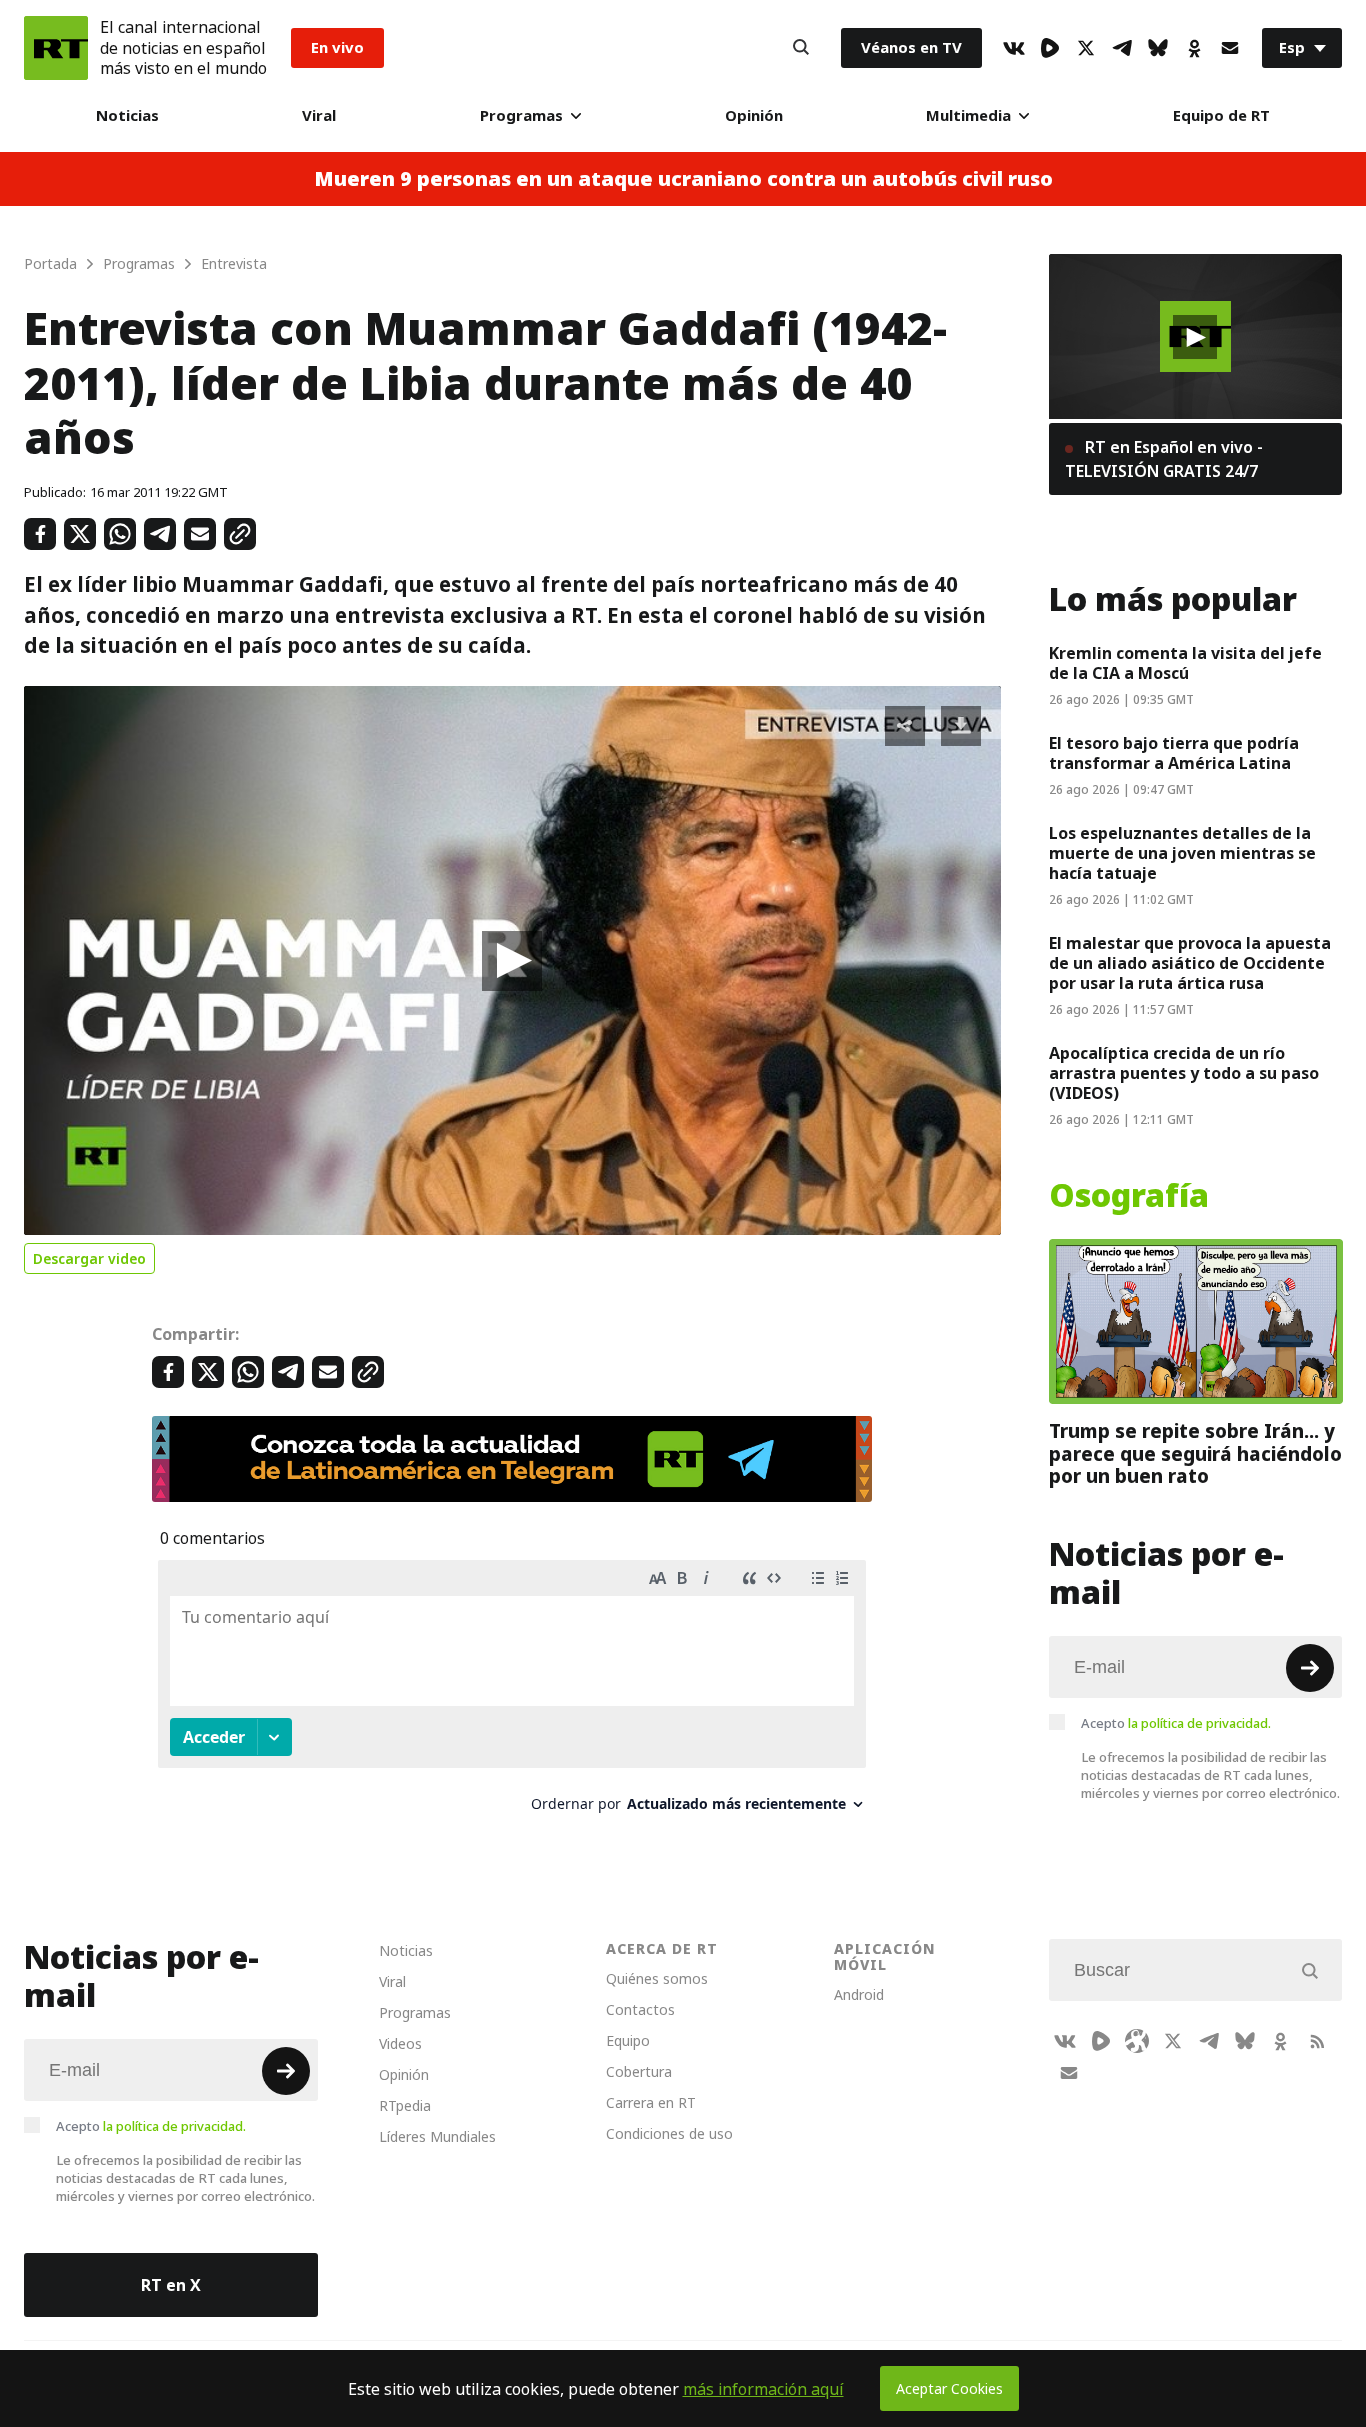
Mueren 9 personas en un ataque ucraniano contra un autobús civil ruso (683, 179)
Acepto (1176, 1723)
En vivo (337, 47)
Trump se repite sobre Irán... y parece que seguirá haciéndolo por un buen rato (1195, 1453)
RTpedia (405, 2105)
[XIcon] (1086, 48)
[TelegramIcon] (1122, 48)
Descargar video (89, 1258)
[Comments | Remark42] (512, 1693)
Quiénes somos (657, 1978)
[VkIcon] (1014, 48)
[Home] (56, 48)
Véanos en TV (911, 47)
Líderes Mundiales (437, 2136)
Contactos (640, 2009)
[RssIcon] (1317, 2041)
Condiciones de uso (669, 2133)
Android (859, 1994)
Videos (400, 2043)
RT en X (171, 2285)
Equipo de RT (1221, 115)
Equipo (628, 2040)
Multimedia (968, 115)
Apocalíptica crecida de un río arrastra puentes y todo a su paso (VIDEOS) (1184, 1073)
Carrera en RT (651, 2102)
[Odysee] (1137, 2041)
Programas (521, 115)
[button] (512, 961)
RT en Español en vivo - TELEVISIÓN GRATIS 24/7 (1164, 459)
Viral (319, 115)
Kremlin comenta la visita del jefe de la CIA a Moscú (1185, 663)
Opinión (754, 115)
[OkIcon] (1194, 48)
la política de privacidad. (1199, 1723)
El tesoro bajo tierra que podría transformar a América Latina (1174, 753)
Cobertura (639, 2071)
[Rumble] (1050, 48)
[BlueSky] (1158, 48)
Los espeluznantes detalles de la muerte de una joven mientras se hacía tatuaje (1182, 853)
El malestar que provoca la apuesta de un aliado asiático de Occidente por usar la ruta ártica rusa (1190, 963)
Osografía (1129, 1196)
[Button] (801, 48)
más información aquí (763, 2389)
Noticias (127, 115)
